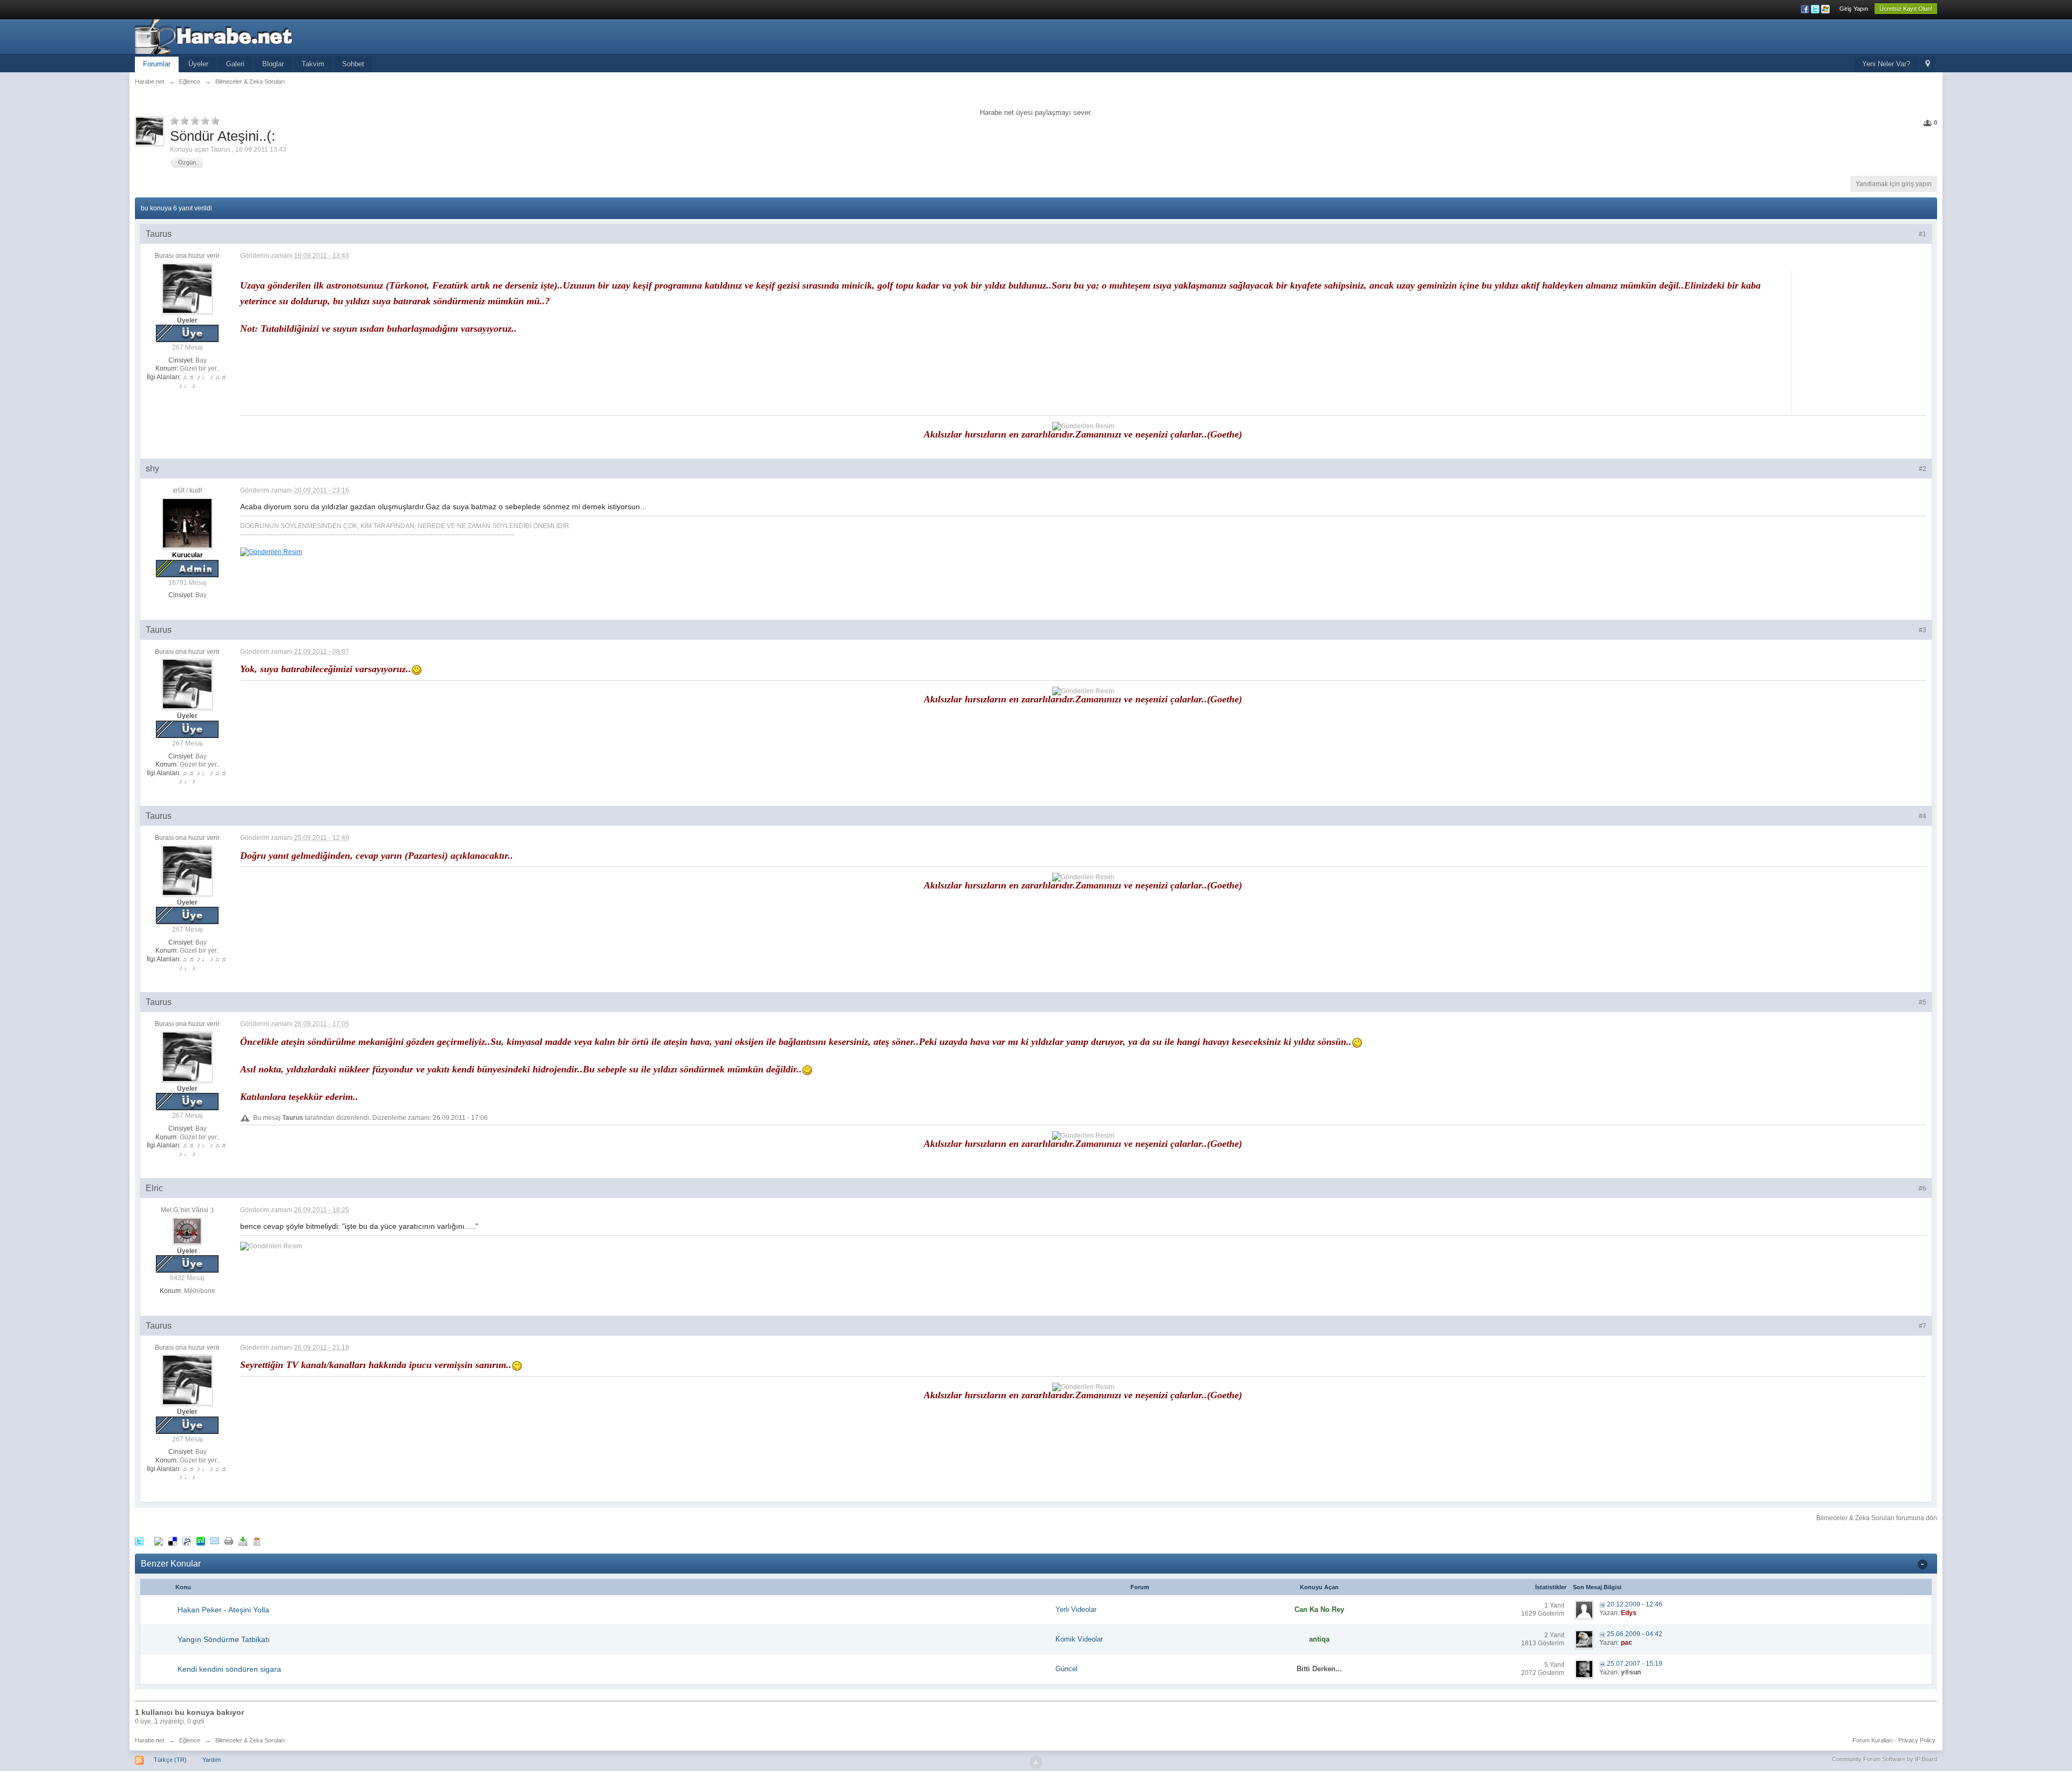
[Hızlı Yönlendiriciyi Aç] (1928, 64)
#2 (1923, 469)
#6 (1923, 1188)
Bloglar (273, 64)
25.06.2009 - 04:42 (1635, 1634)
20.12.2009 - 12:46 (1635, 1604)
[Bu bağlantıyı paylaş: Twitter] (139, 1540)
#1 (1923, 234)
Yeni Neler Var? (1886, 64)
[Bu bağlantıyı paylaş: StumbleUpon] (201, 1540)
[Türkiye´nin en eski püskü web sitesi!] (231, 36)
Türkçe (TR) (170, 1760)
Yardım (212, 1760)
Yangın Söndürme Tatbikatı (224, 1639)
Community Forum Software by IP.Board (1884, 1759)
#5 (1923, 1002)
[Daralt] (1923, 1564)
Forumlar (157, 64)
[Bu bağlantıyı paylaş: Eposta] (215, 1540)
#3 (1923, 630)
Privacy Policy (1917, 1740)
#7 (1923, 1326)
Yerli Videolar (1076, 1609)
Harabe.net (149, 1740)
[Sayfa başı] (1036, 1762)
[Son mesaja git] (1602, 1604)
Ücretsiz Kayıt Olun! (1906, 9)
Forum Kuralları (1873, 1740)
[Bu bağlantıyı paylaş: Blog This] (257, 1540)
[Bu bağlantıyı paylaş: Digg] (159, 1540)
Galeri (235, 64)
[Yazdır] (229, 1540)
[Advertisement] (1862, 340)
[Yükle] (243, 1540)
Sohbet (353, 64)
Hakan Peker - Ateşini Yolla (223, 1610)
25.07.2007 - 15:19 (1635, 1664)
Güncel (1066, 1669)
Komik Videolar (1079, 1639)
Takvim (313, 64)
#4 (1923, 816)
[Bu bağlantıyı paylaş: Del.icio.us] (173, 1540)
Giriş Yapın (1854, 9)
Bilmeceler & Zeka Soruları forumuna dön (1877, 1518)
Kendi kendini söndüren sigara (229, 1669)
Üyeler (198, 64)
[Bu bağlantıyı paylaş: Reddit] (187, 1540)
